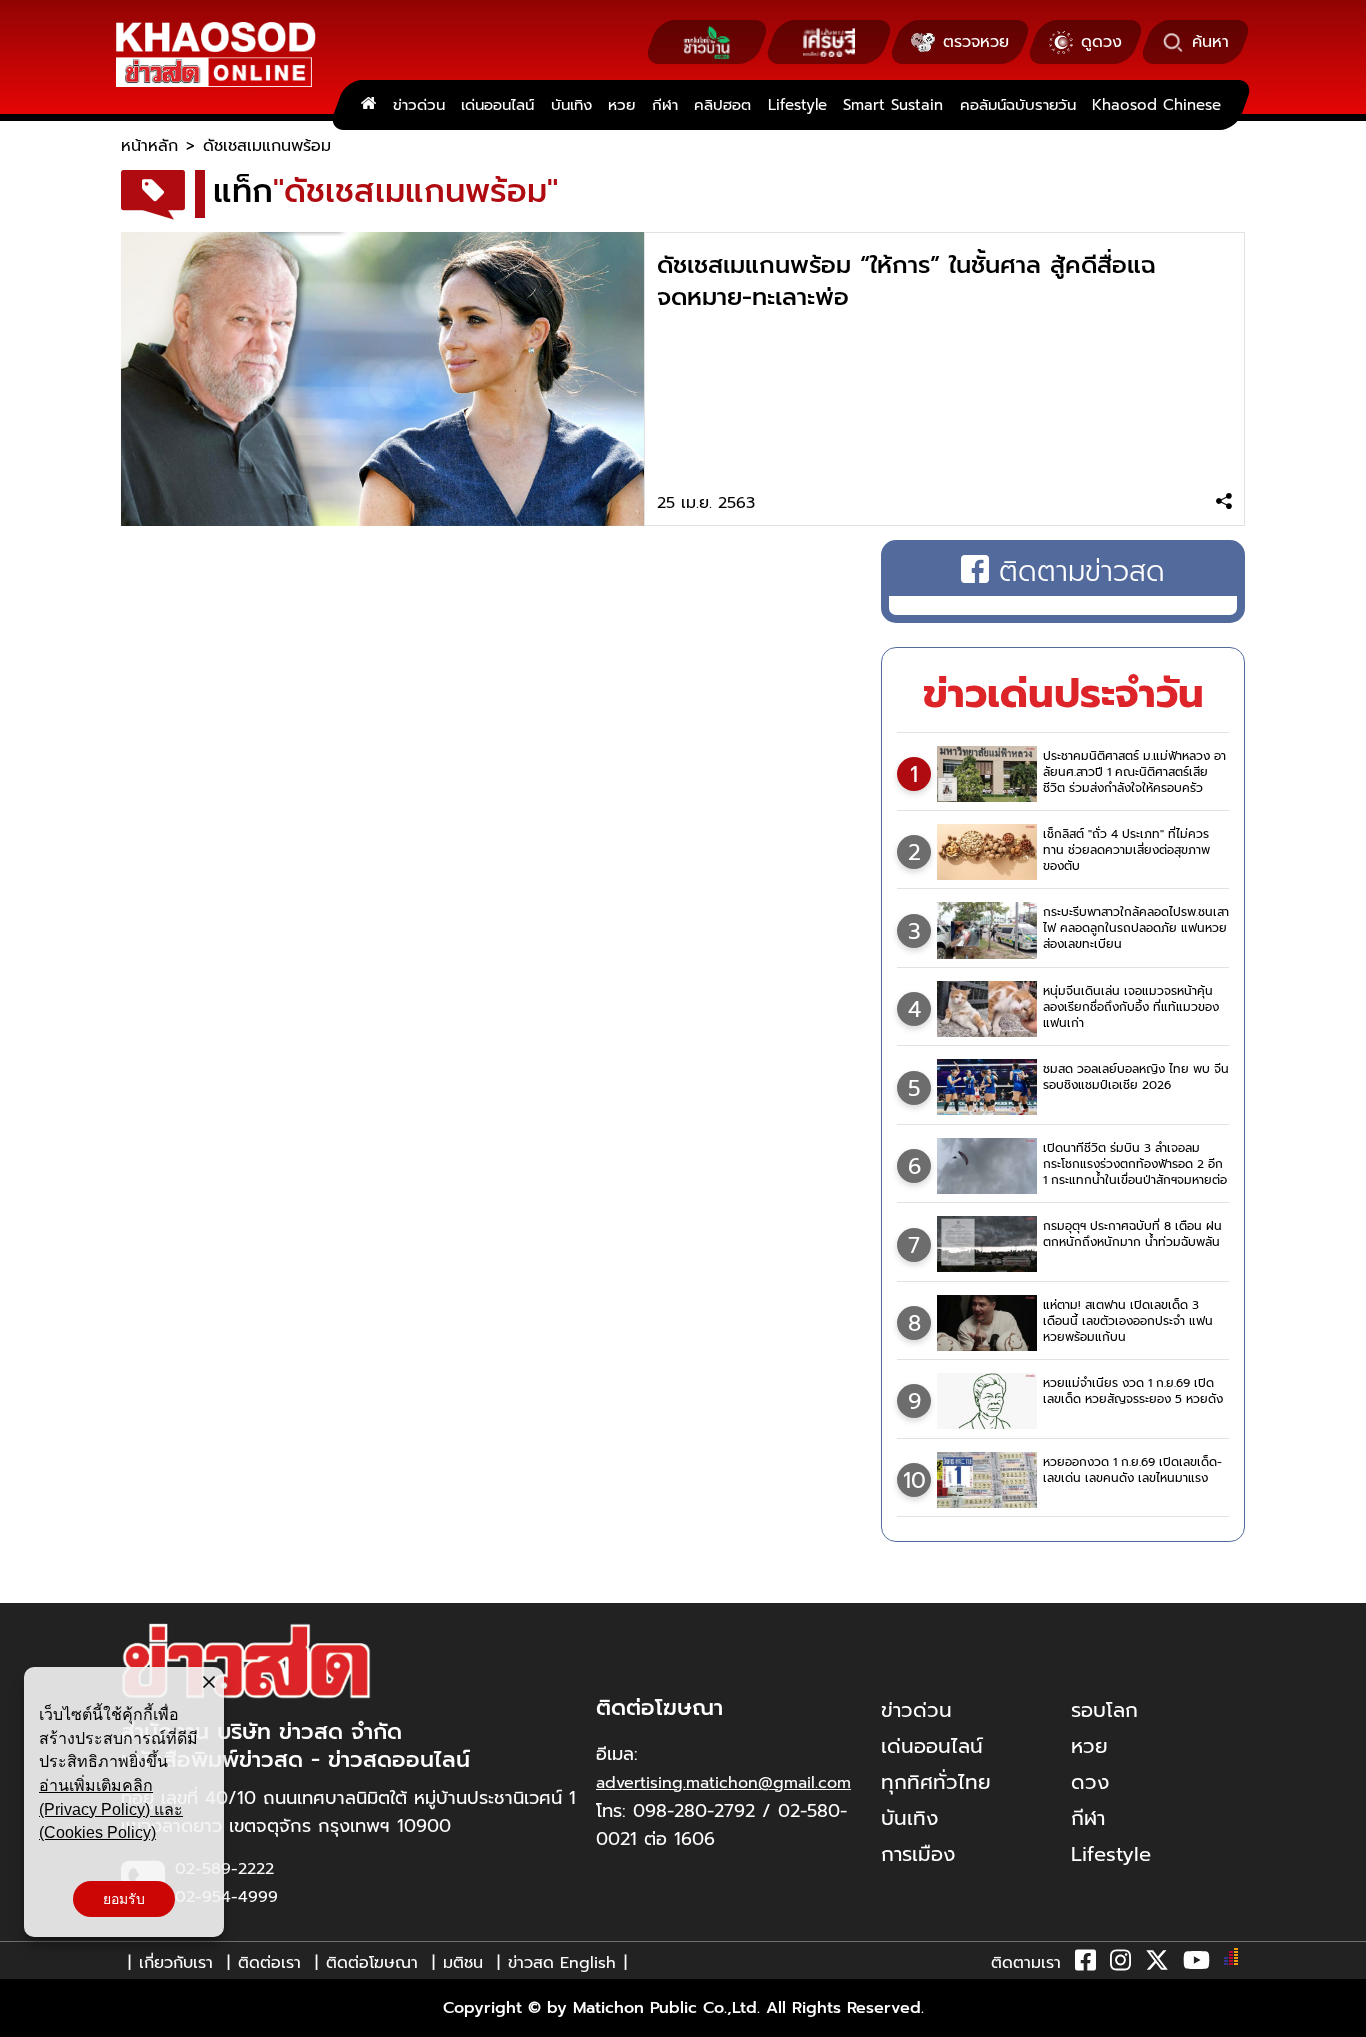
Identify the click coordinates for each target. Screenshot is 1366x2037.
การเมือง (918, 1854)
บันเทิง (571, 105)
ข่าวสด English (562, 1963)
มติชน (463, 1963)
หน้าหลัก (149, 146)
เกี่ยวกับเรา (176, 1963)
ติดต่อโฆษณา (372, 1963)
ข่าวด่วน (419, 105)
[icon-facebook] (1085, 1964)
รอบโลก (1104, 1710)
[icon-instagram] (1120, 1964)
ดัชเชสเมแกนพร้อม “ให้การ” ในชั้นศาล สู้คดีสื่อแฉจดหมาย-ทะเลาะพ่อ (906, 281)
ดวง (1090, 1782)
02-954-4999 (226, 1897)
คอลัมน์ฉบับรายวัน (1018, 105)
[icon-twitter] (1157, 1964)
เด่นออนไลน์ (497, 105)
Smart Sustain (893, 105)
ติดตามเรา (1026, 1963)
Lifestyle (797, 105)
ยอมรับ (124, 1899)
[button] (28, 2017)
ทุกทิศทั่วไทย (936, 1782)
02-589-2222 (224, 1869)
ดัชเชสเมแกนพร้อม (267, 146)
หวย (621, 105)
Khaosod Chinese (1156, 105)
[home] (368, 105)
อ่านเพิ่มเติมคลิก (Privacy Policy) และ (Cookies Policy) (111, 1809)
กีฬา (665, 105)
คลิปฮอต (722, 105)
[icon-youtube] (1196, 1964)
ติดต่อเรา (269, 1963)
